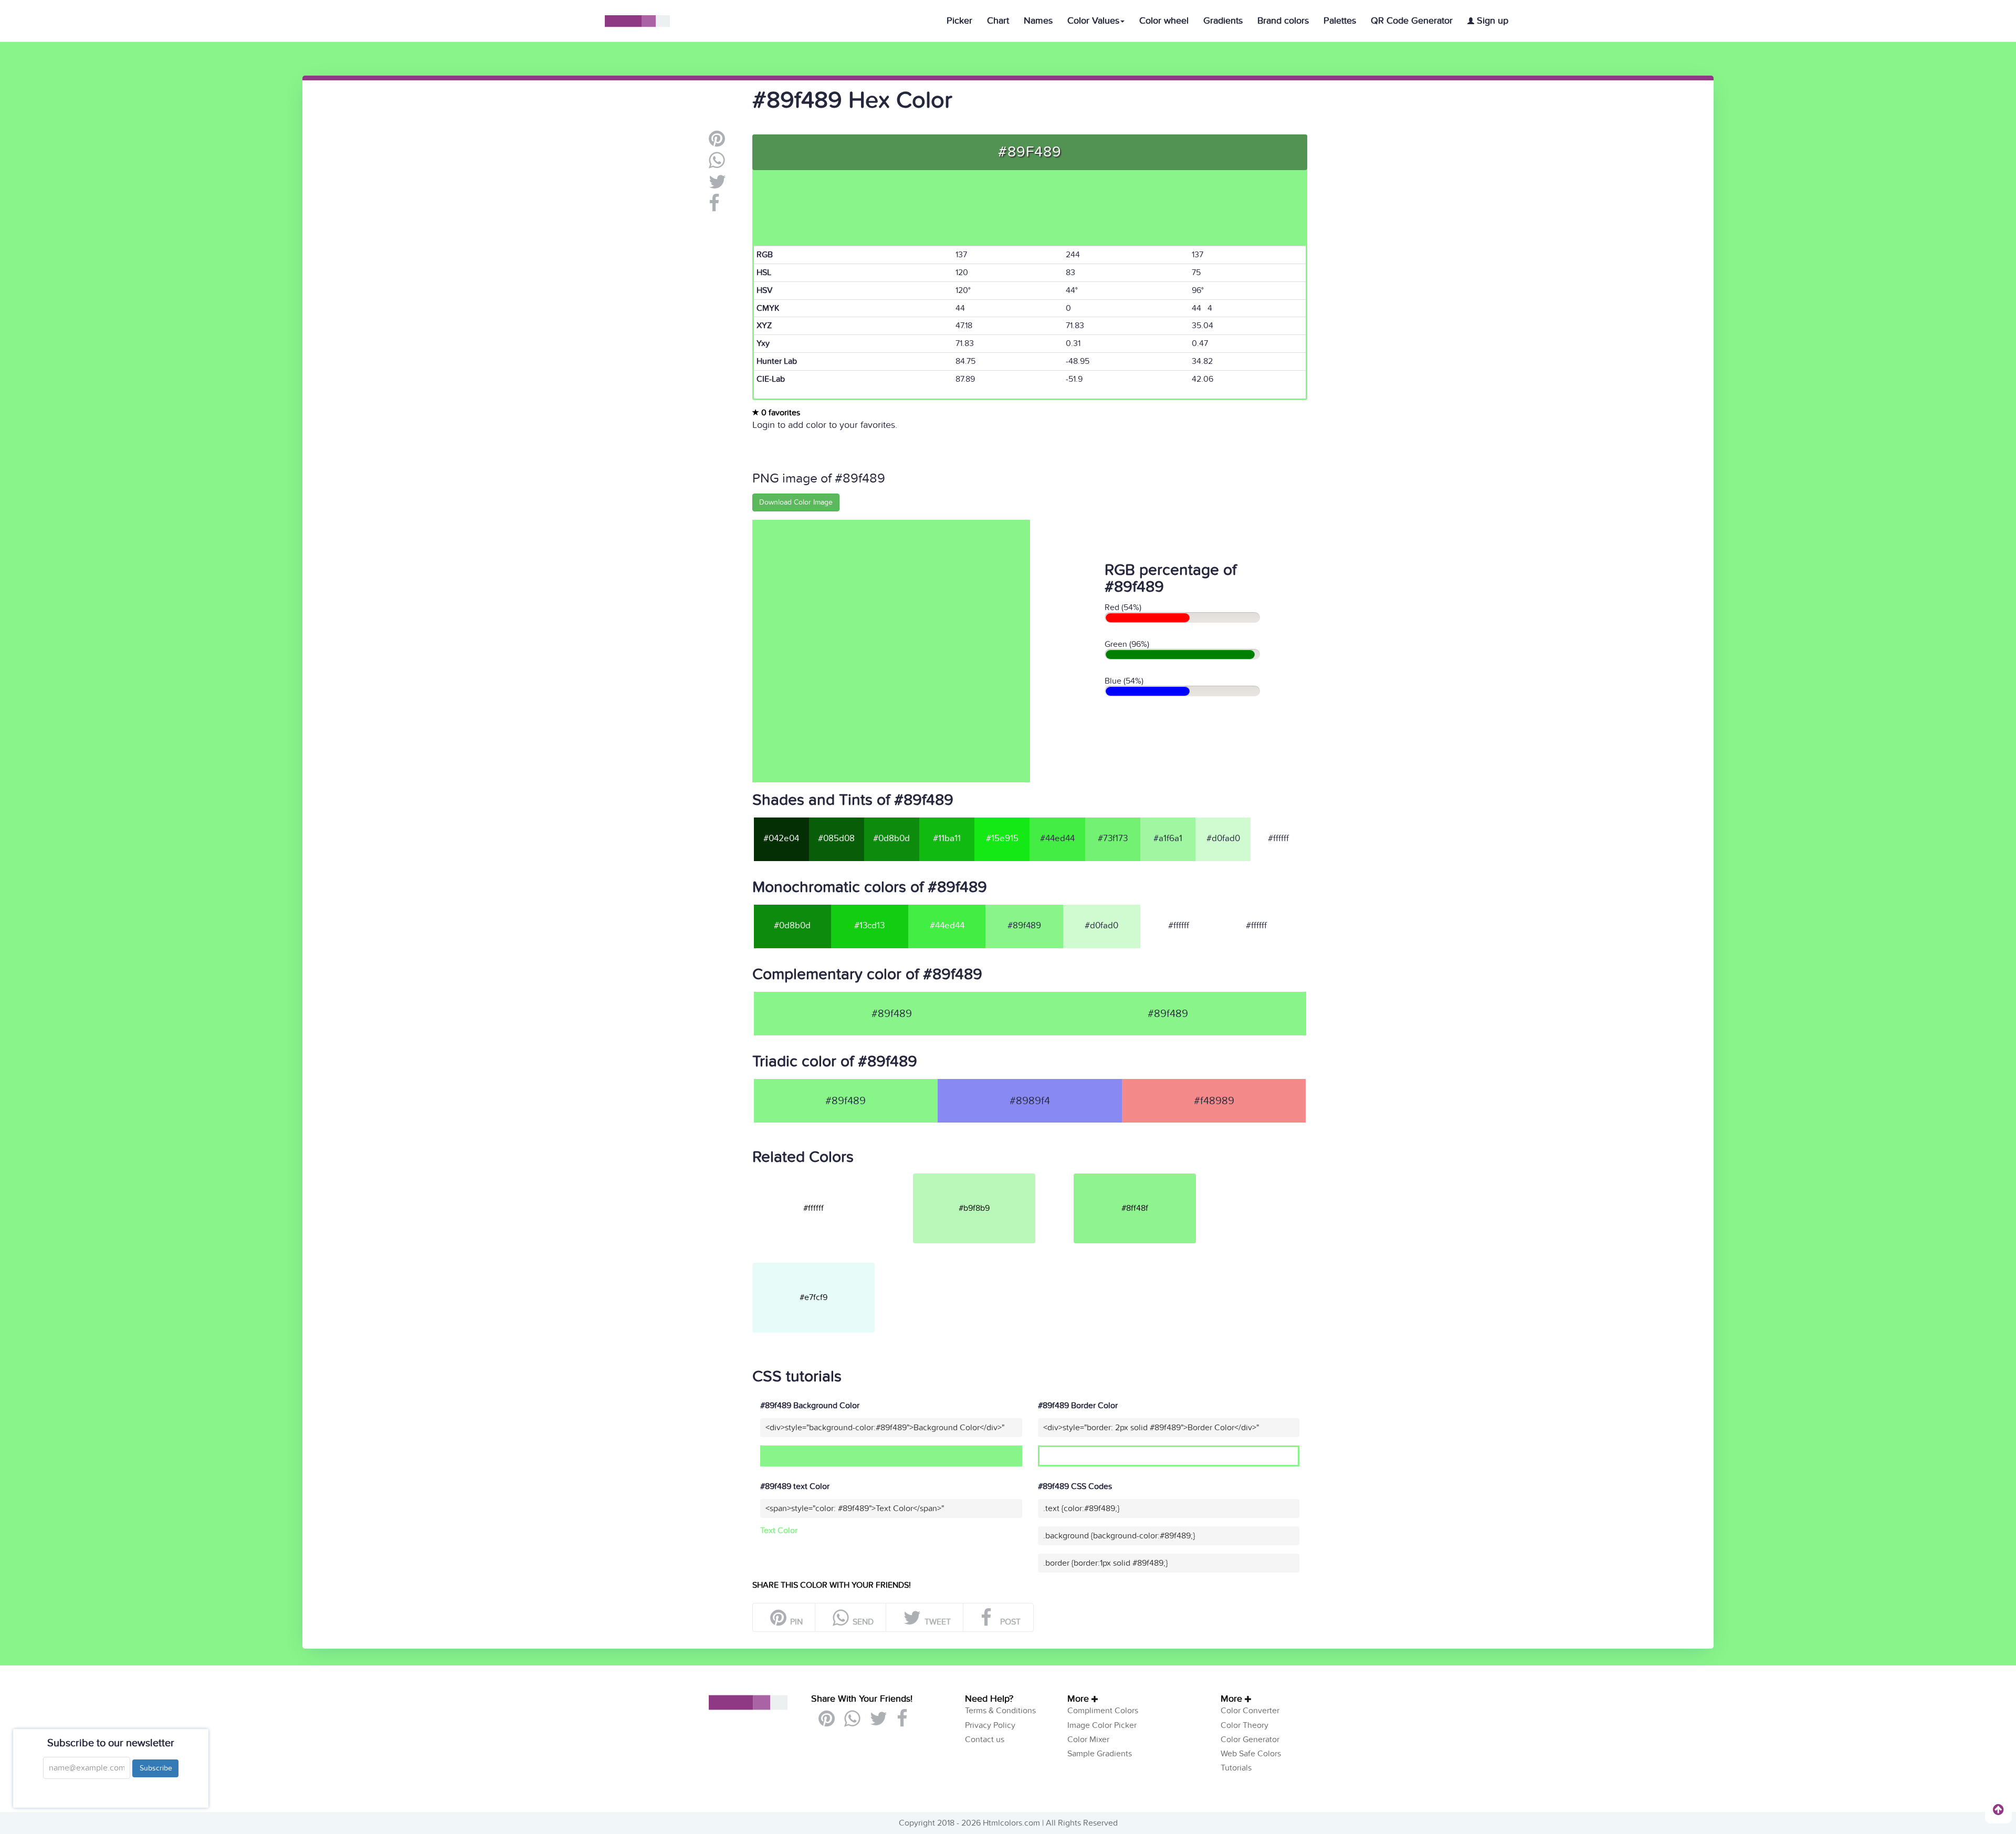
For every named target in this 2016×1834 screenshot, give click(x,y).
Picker (959, 21)
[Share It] (714, 207)
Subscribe (155, 1768)
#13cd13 (869, 926)
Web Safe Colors (1251, 1754)
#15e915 (1002, 839)
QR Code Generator (1412, 21)
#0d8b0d (891, 839)
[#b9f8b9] (992, 1178)
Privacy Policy (990, 1725)
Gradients (1223, 21)
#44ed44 (1057, 839)
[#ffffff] (832, 1178)
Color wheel (1164, 21)
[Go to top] (1998, 1809)
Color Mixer (1088, 1739)
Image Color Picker (1102, 1725)
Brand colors (1283, 21)
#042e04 (781, 839)
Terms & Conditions (1000, 1711)
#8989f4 (1030, 1101)
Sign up (1491, 21)
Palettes (1340, 21)
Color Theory (1245, 1725)
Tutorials (1236, 1768)
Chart (998, 21)
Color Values (1093, 21)
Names (1038, 21)
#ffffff (1278, 839)
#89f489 (1168, 1014)
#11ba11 (947, 839)
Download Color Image (796, 502)
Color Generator (1250, 1739)
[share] (717, 164)
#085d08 (836, 839)
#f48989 (1214, 1101)
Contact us (985, 1739)
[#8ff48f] (1153, 1178)
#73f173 (1113, 839)
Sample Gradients (1100, 1754)
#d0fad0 (1223, 839)
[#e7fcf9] (832, 1267)
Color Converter (1250, 1711)
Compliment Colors (1103, 1711)
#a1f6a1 (1168, 839)
